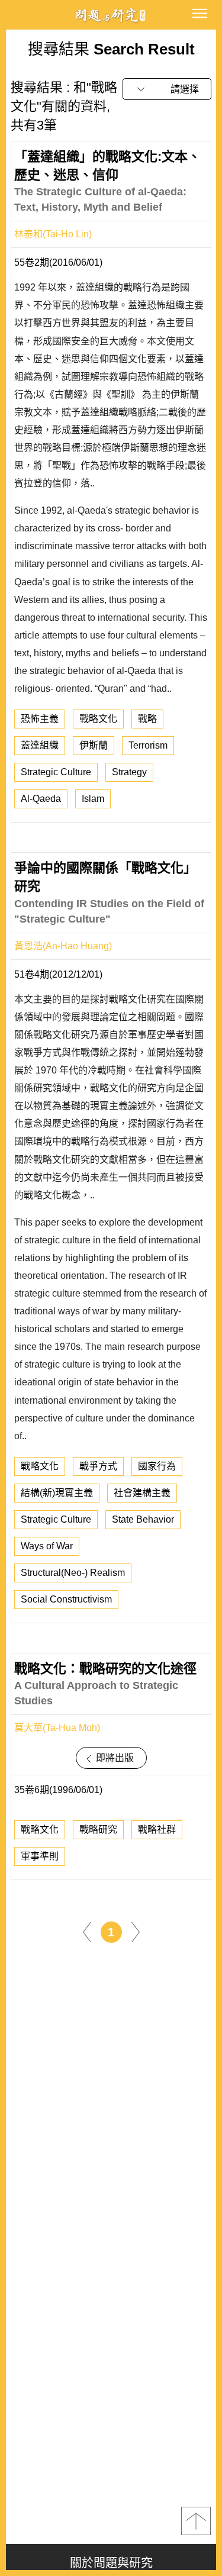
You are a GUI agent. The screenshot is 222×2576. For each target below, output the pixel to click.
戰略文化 (98, 719)
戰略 (147, 719)
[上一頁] (87, 1932)
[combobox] (167, 89)
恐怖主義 (40, 719)
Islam (93, 799)
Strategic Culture (56, 772)
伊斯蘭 (94, 745)
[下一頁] (136, 1932)
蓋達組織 (40, 745)
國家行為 (157, 1466)
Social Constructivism (66, 1599)
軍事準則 (40, 1856)
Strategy (129, 772)
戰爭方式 (98, 1466)
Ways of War (47, 1546)
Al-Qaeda (41, 799)
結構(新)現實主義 (57, 1493)
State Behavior (143, 1519)
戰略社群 (157, 1829)
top (196, 2521)
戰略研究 (98, 1829)
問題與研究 (111, 15)
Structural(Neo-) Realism (73, 1573)
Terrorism (148, 745)
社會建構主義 (142, 1493)
